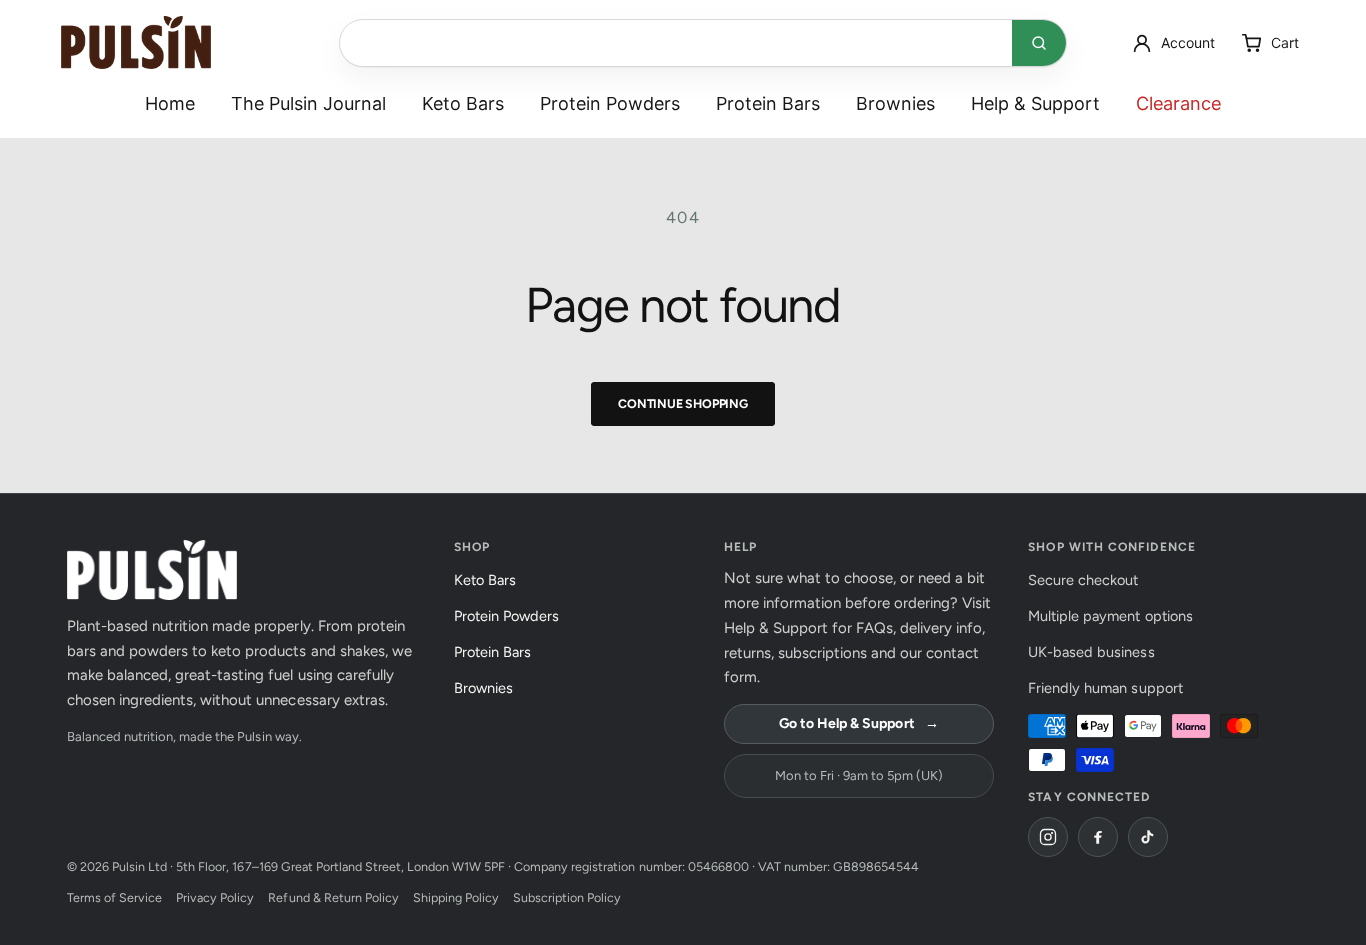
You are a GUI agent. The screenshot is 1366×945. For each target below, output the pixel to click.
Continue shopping (683, 403)
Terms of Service (114, 897)
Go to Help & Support (858, 723)
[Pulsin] (136, 42)
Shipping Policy (456, 897)
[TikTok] (1148, 837)
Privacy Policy (215, 897)
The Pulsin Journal (308, 103)
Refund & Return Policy (333, 897)
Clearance (1179, 104)
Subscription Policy (567, 897)
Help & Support (1035, 103)
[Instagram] (1048, 837)
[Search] (1039, 43)
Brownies (895, 103)
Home (170, 103)
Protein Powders (610, 103)
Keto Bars (463, 103)
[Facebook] (1098, 837)
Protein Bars (768, 103)
